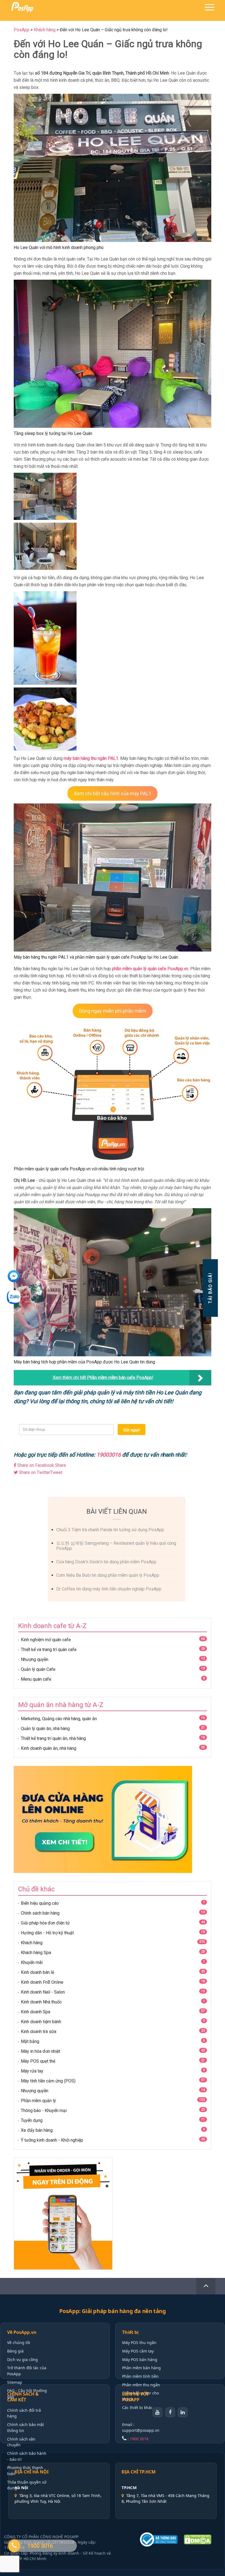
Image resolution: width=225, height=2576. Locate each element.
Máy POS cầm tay (138, 2351)
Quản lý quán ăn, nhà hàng (45, 1729)
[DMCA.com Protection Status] (200, 2540)
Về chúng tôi (19, 2343)
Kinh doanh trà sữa (39, 2032)
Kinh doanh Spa (36, 2012)
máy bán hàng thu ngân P (87, 758)
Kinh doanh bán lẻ (37, 1972)
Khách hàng (32, 1943)
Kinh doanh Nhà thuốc (41, 2002)
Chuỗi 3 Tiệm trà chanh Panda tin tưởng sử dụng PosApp (110, 1530)
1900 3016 (139, 2439)
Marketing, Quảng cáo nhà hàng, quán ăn (59, 1719)
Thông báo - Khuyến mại (44, 2111)
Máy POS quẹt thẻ (38, 2061)
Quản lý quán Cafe (38, 1669)
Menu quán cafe (36, 1679)
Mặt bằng (30, 2041)
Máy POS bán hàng (140, 2360)
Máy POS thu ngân (139, 2343)
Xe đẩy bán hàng (37, 2130)
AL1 (114, 758)
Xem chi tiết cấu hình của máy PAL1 (113, 793)
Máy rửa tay (32, 2071)
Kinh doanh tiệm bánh (41, 2022)
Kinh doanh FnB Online (42, 1982)
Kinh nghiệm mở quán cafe (46, 1640)
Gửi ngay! (132, 1430)
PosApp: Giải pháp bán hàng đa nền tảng (113, 2311)
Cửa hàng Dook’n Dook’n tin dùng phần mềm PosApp (106, 1562)
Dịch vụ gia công (22, 2360)
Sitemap (15, 2382)
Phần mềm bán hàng (141, 2368)
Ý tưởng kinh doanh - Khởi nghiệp (52, 2140)
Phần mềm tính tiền (140, 2376)
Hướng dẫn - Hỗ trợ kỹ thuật (47, 1933)
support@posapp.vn (141, 2430)
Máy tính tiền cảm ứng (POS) (48, 2081)
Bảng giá (15, 2351)
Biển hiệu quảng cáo (40, 1903)
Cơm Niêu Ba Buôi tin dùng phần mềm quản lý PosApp (108, 1575)
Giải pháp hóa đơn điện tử (45, 1923)
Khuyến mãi (32, 1962)
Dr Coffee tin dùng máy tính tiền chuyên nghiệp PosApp (109, 1589)
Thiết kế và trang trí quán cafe (49, 1650)
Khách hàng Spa (36, 1953)
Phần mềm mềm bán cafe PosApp (119, 1378)
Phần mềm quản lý (38, 2101)
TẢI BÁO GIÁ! (210, 1288)
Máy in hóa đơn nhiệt (40, 2051)
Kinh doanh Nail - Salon (43, 1992)
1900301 (107, 1455)
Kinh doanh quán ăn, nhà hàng (49, 1748)
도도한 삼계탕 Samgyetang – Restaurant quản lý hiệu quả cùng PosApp (116, 1546)
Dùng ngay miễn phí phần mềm (113, 1011)
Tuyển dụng (32, 2120)
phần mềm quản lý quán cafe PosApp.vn (150, 969)
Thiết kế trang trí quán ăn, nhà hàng (53, 1738)
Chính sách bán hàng (40, 1913)
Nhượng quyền (35, 1659)
